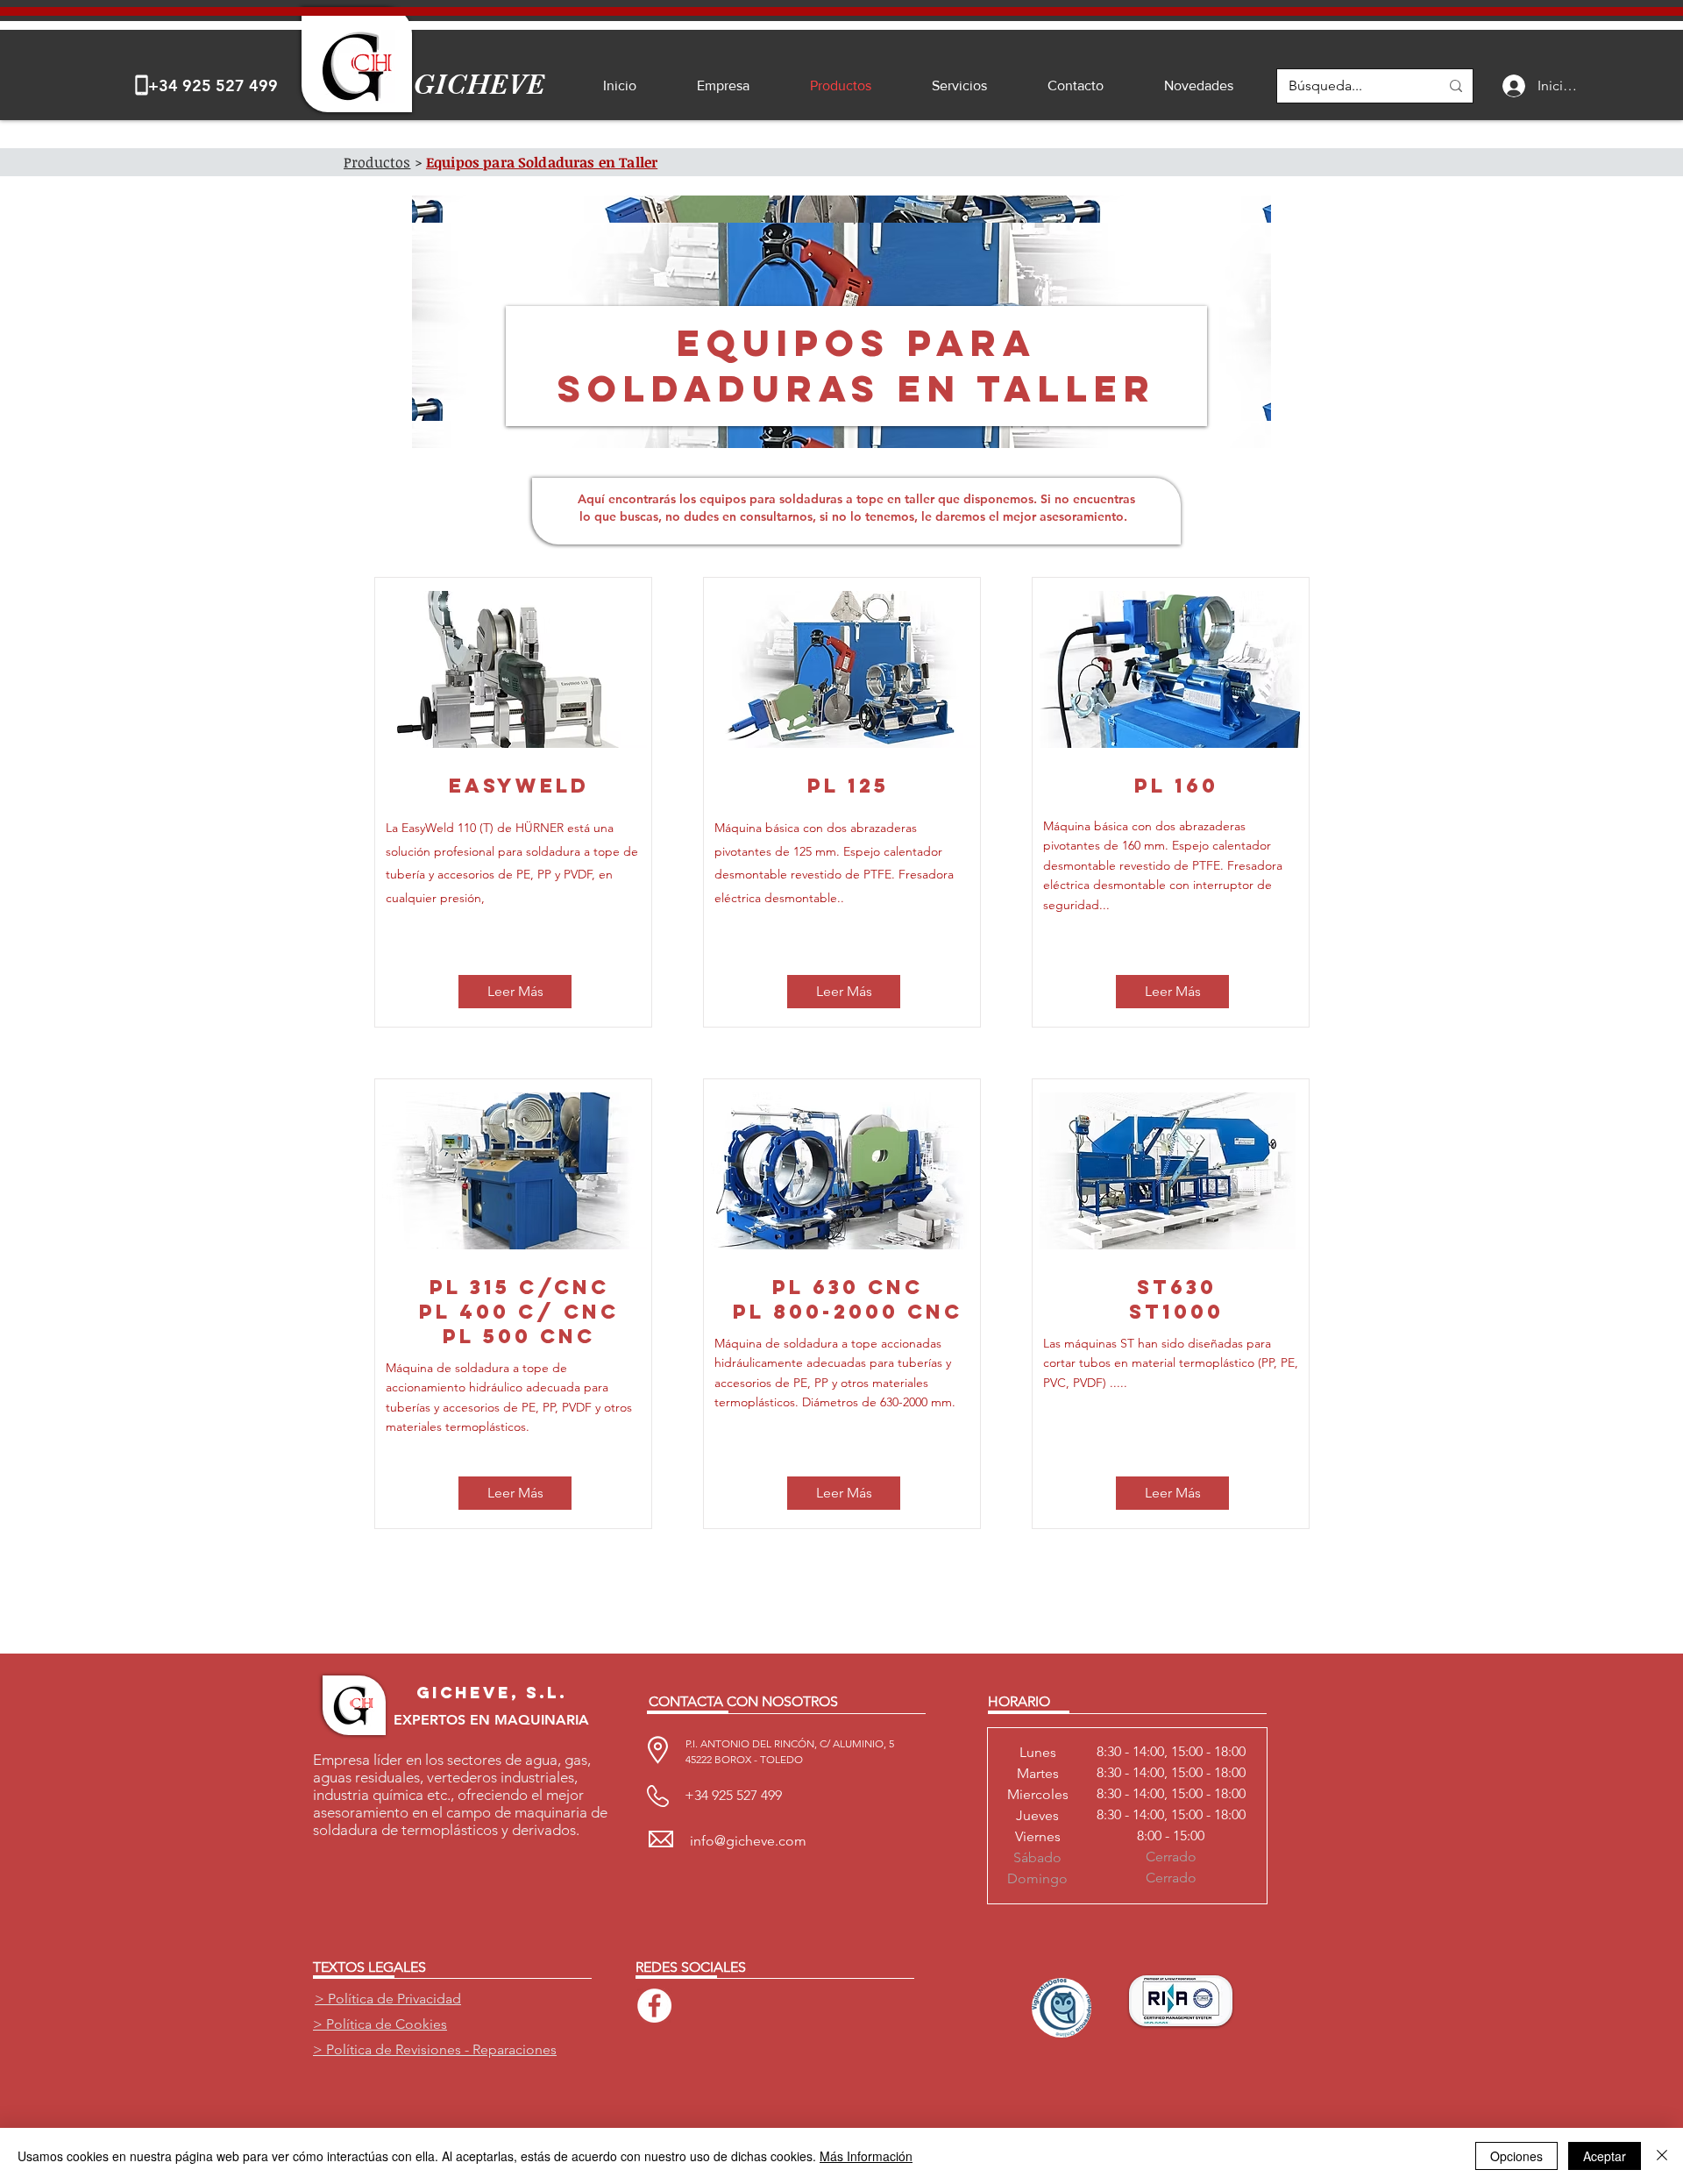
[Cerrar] (1662, 2156)
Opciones (1516, 2156)
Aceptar (1605, 2156)
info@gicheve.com (748, 1841)
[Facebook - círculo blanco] (654, 2006)
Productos (377, 162)
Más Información (866, 2156)
